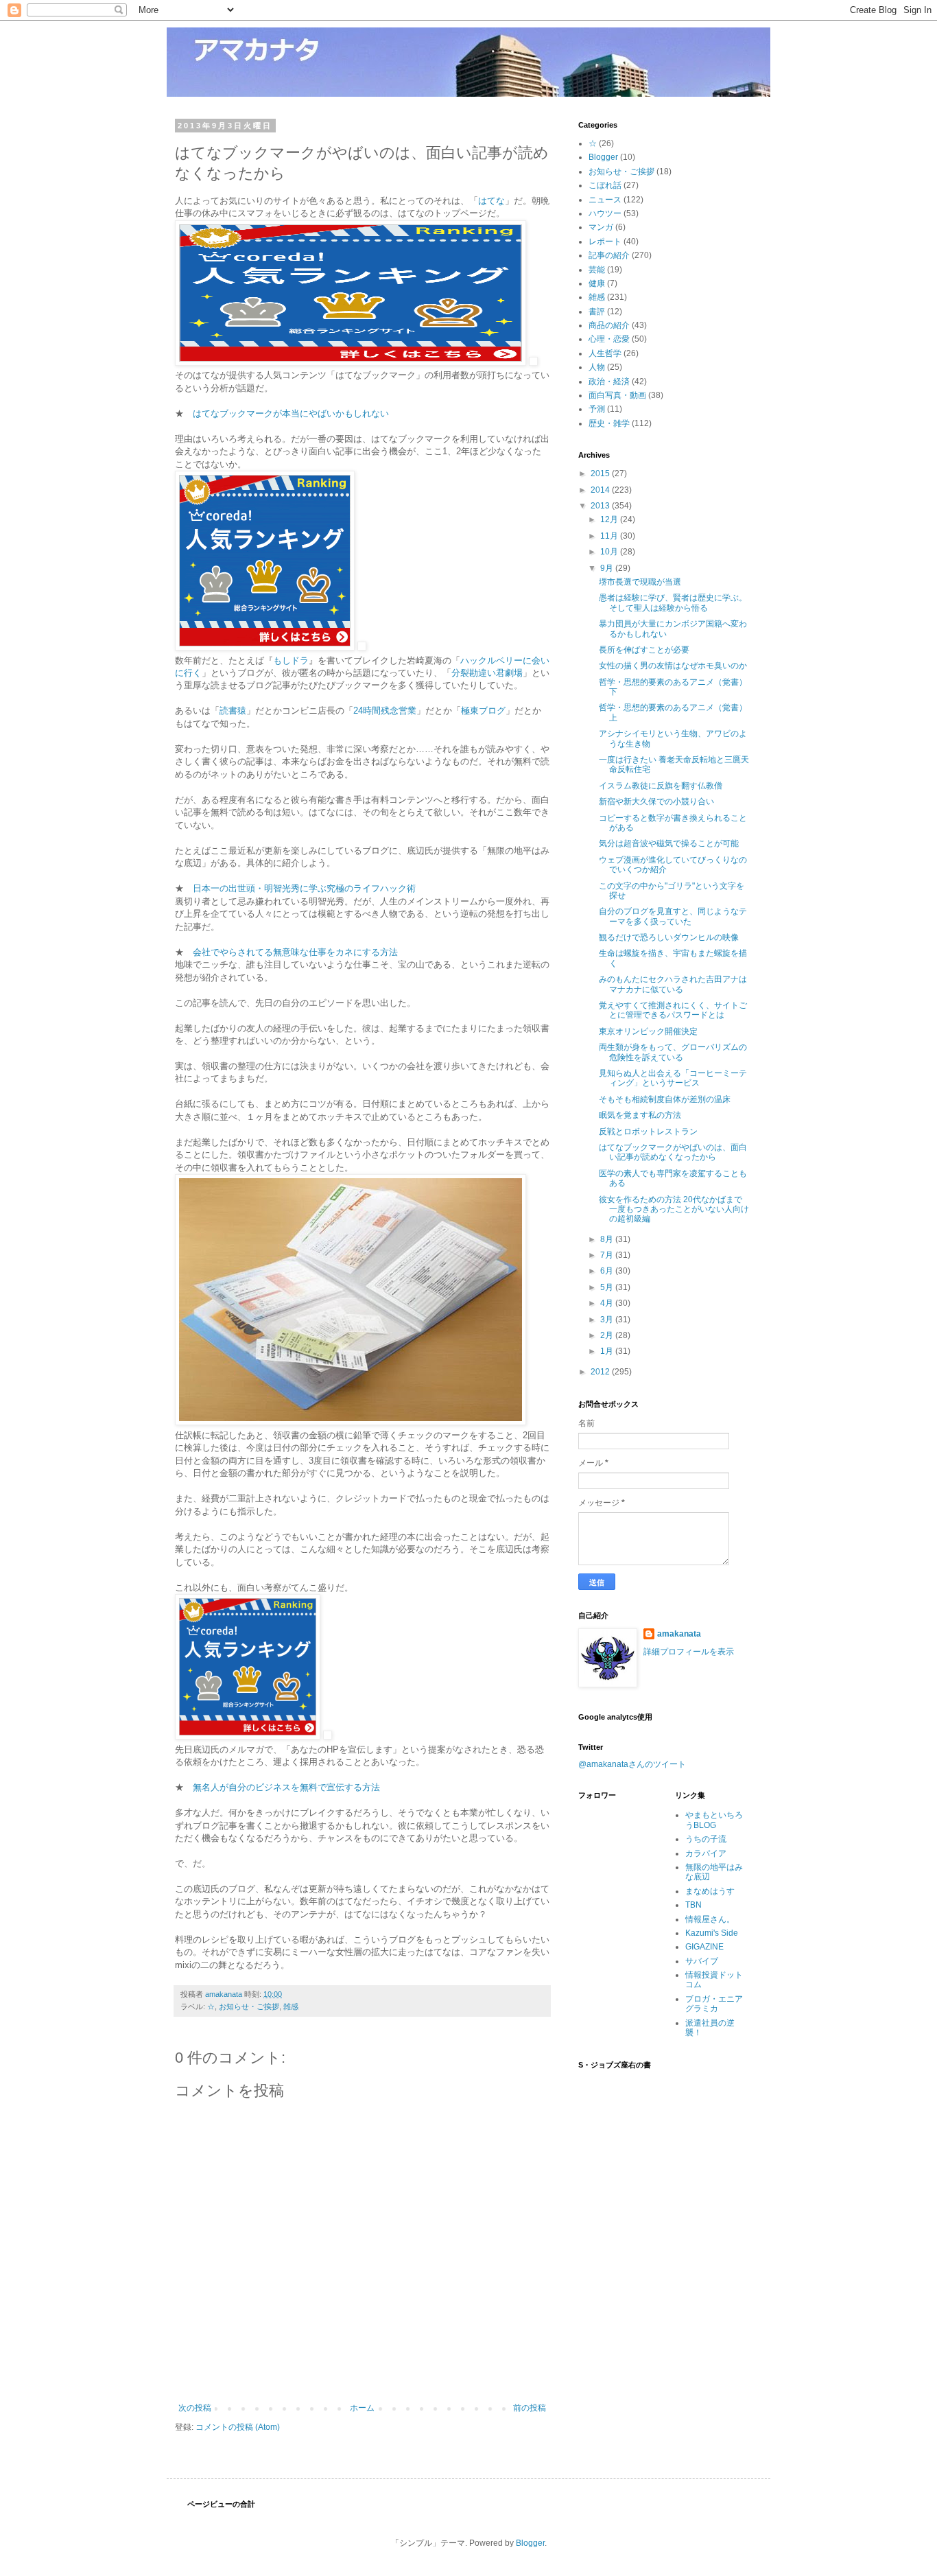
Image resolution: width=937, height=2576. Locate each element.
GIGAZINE (704, 1947)
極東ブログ (483, 711)
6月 (608, 1271)
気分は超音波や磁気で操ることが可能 (669, 843)
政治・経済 (609, 382)
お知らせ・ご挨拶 (249, 2006)
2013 (601, 506)
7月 (608, 1255)
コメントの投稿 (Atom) (238, 2427)
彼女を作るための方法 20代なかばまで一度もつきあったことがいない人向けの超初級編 (674, 1209)
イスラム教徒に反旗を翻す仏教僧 (661, 786)
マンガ (601, 227)
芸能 (597, 270)
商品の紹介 (609, 325)
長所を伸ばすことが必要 (644, 650)
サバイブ (702, 1961)
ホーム (362, 2408)
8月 (608, 1239)
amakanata (679, 1634)
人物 (597, 367)
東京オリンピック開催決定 (648, 1031)
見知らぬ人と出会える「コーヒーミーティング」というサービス (673, 1078)
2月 (608, 1335)
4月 (608, 1303)
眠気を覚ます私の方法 (640, 1115)
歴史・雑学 (609, 423)
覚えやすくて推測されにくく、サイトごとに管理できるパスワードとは (673, 1010)
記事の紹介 (609, 255)
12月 (610, 519)
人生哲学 (605, 353)
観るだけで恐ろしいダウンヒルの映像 (669, 937)
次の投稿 (195, 2408)
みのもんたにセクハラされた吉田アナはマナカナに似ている (673, 984)
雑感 (291, 2006)
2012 (601, 1372)
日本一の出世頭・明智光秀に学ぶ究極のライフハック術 (304, 888)
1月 (608, 1351)
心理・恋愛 (609, 339)
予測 (597, 409)
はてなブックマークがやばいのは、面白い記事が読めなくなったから (673, 1152)
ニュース (605, 200)
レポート (605, 242)
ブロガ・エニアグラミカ (714, 2004)
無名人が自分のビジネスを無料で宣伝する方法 (286, 1787)
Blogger (603, 157)
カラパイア (706, 1853)
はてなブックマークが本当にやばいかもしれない (291, 413)
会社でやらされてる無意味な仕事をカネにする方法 (295, 952)
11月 (610, 536)
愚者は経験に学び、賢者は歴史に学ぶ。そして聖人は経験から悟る (673, 602)
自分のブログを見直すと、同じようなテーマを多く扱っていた (673, 916)
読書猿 (233, 711)
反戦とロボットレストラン (648, 1132)
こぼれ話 (605, 185)
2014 (601, 490)
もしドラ (291, 660)
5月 (608, 1287)
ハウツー (605, 213)
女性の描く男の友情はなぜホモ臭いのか (673, 666)
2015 (601, 473)
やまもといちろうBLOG (714, 1820)
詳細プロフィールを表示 (689, 1652)
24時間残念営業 (385, 711)
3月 (608, 1320)
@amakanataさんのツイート (632, 1764)
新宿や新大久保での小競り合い (656, 801)
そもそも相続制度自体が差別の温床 (665, 1099)
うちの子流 (706, 1839)
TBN (693, 1905)
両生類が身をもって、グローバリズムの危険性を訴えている (673, 1052)
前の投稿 (530, 2408)
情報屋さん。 (710, 1919)
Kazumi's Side (712, 1933)
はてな (491, 201)
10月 (610, 552)
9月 (608, 568)
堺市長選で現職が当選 (640, 582)
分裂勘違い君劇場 (487, 673)
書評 (597, 312)
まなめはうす (710, 1891)
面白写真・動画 (617, 395)
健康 (597, 283)
